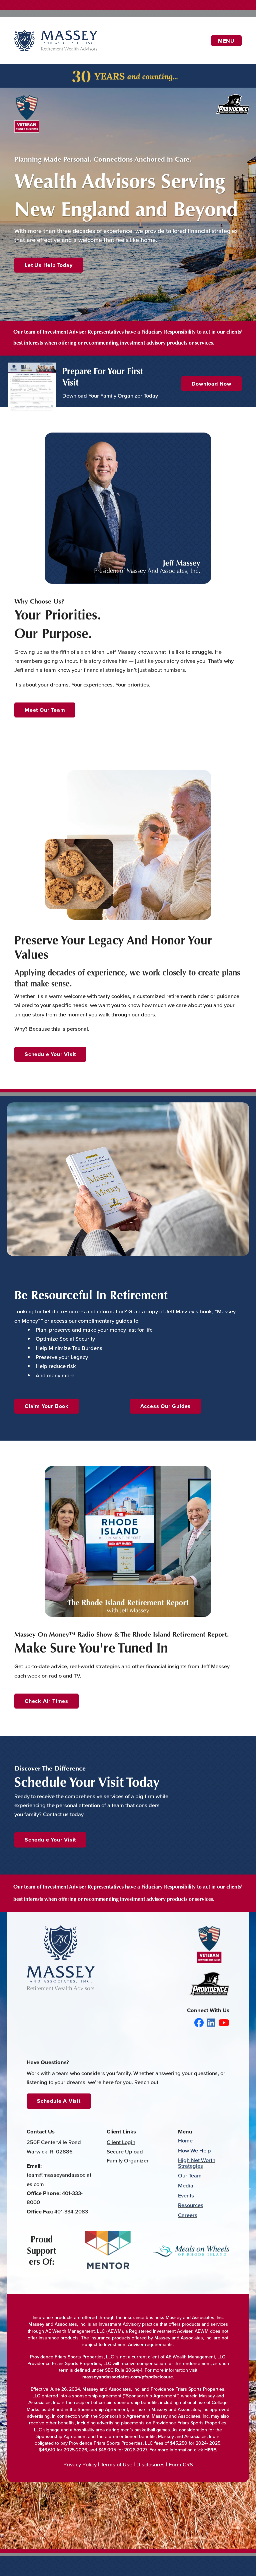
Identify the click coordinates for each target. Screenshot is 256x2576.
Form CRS (181, 2464)
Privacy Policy (81, 2464)
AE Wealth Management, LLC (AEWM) (84, 2331)
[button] (49, 265)
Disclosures (150, 2464)
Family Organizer (128, 2160)
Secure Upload (125, 2151)
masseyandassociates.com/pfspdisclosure (128, 2377)
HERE (210, 2450)
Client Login (121, 2142)
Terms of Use (116, 2464)
